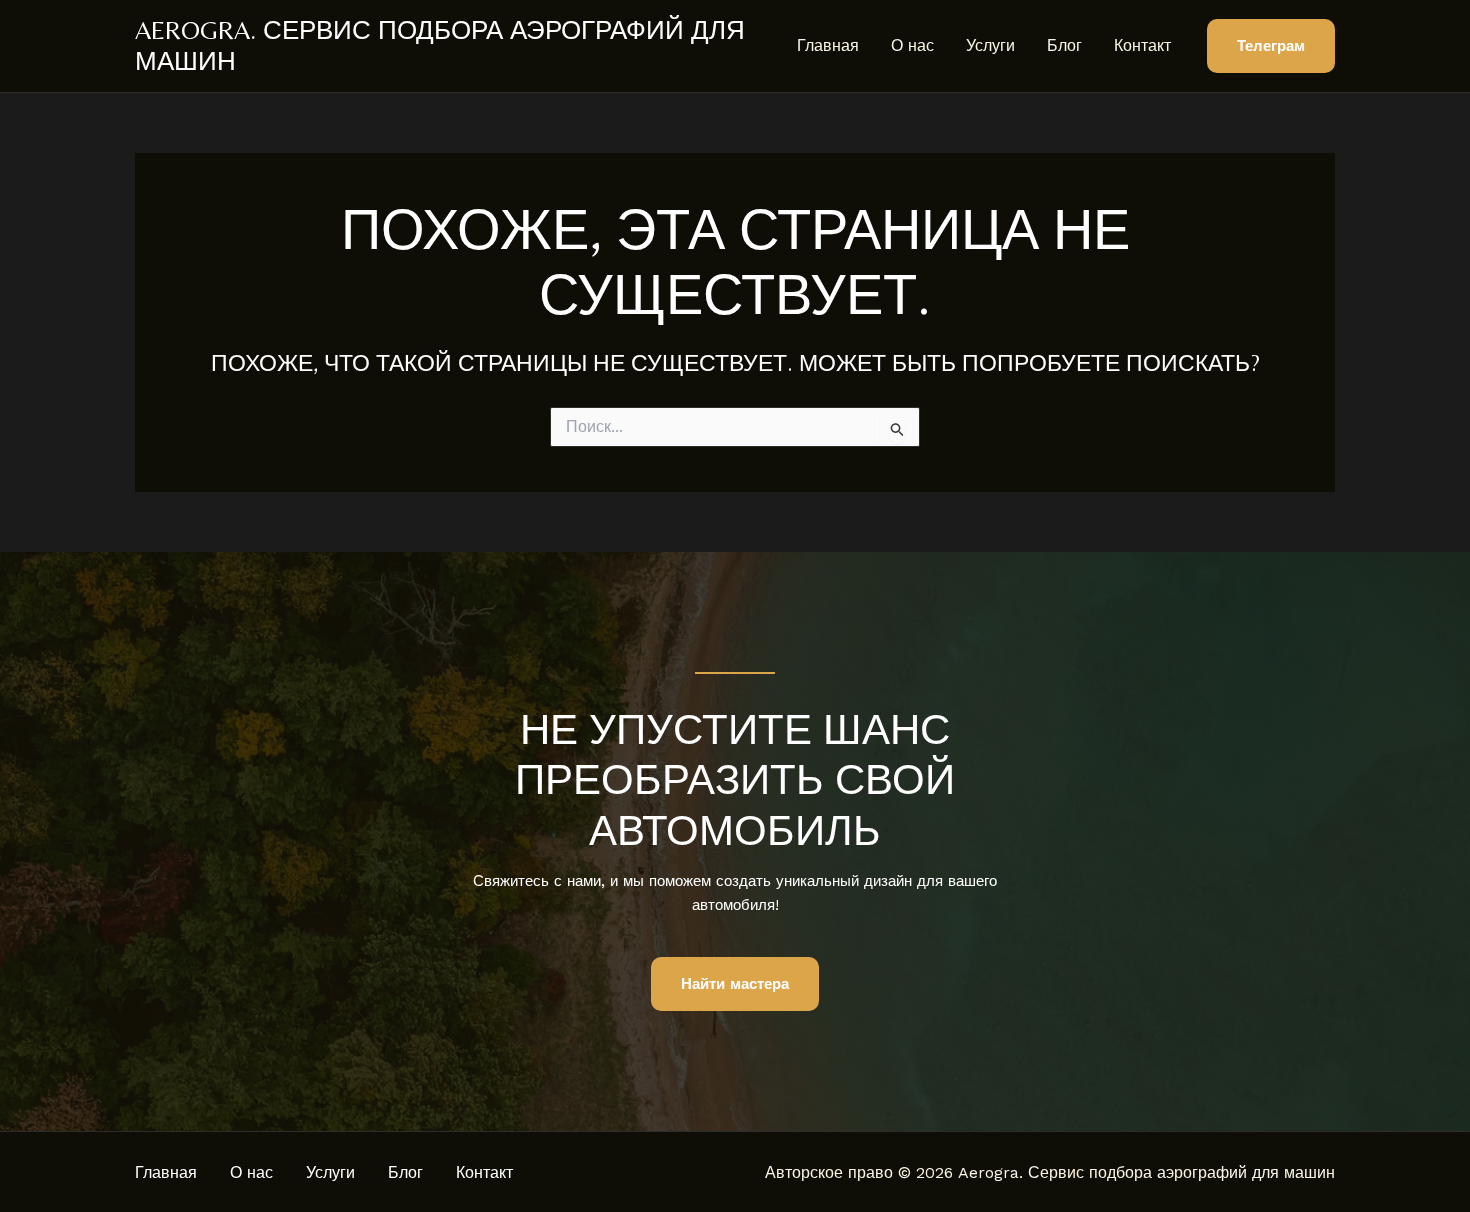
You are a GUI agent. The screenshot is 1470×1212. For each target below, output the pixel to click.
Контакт (1142, 45)
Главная (828, 45)
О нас (912, 45)
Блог (1064, 45)
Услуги (990, 45)
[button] (1271, 46)
